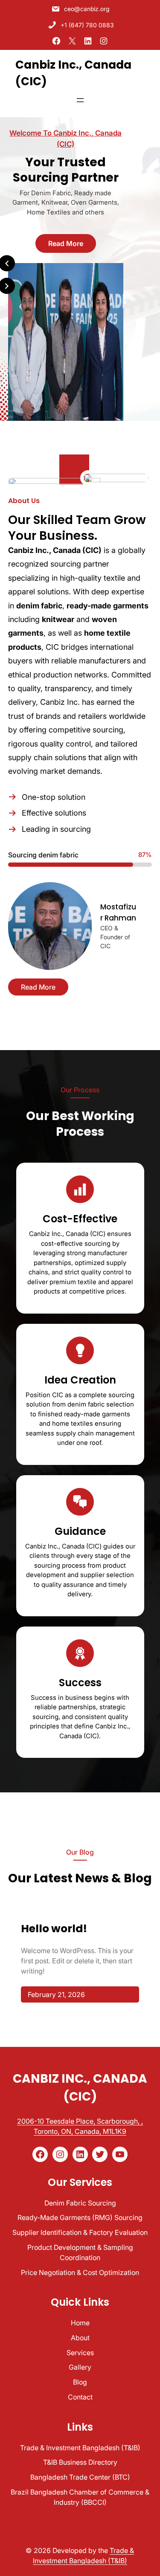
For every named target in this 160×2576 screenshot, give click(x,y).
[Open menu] (80, 100)
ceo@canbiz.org (87, 9)
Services (80, 2353)
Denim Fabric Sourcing (80, 2203)
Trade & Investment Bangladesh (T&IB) (80, 2448)
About (80, 2338)
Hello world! (54, 1929)
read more (66, 243)
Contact (80, 2397)
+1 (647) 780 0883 (87, 25)
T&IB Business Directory (80, 2462)
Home (80, 2323)
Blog (80, 2382)
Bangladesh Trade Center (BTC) (80, 2477)
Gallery (80, 2367)
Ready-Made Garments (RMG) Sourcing (80, 2217)
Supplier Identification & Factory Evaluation (80, 2232)
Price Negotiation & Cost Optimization (80, 2272)
